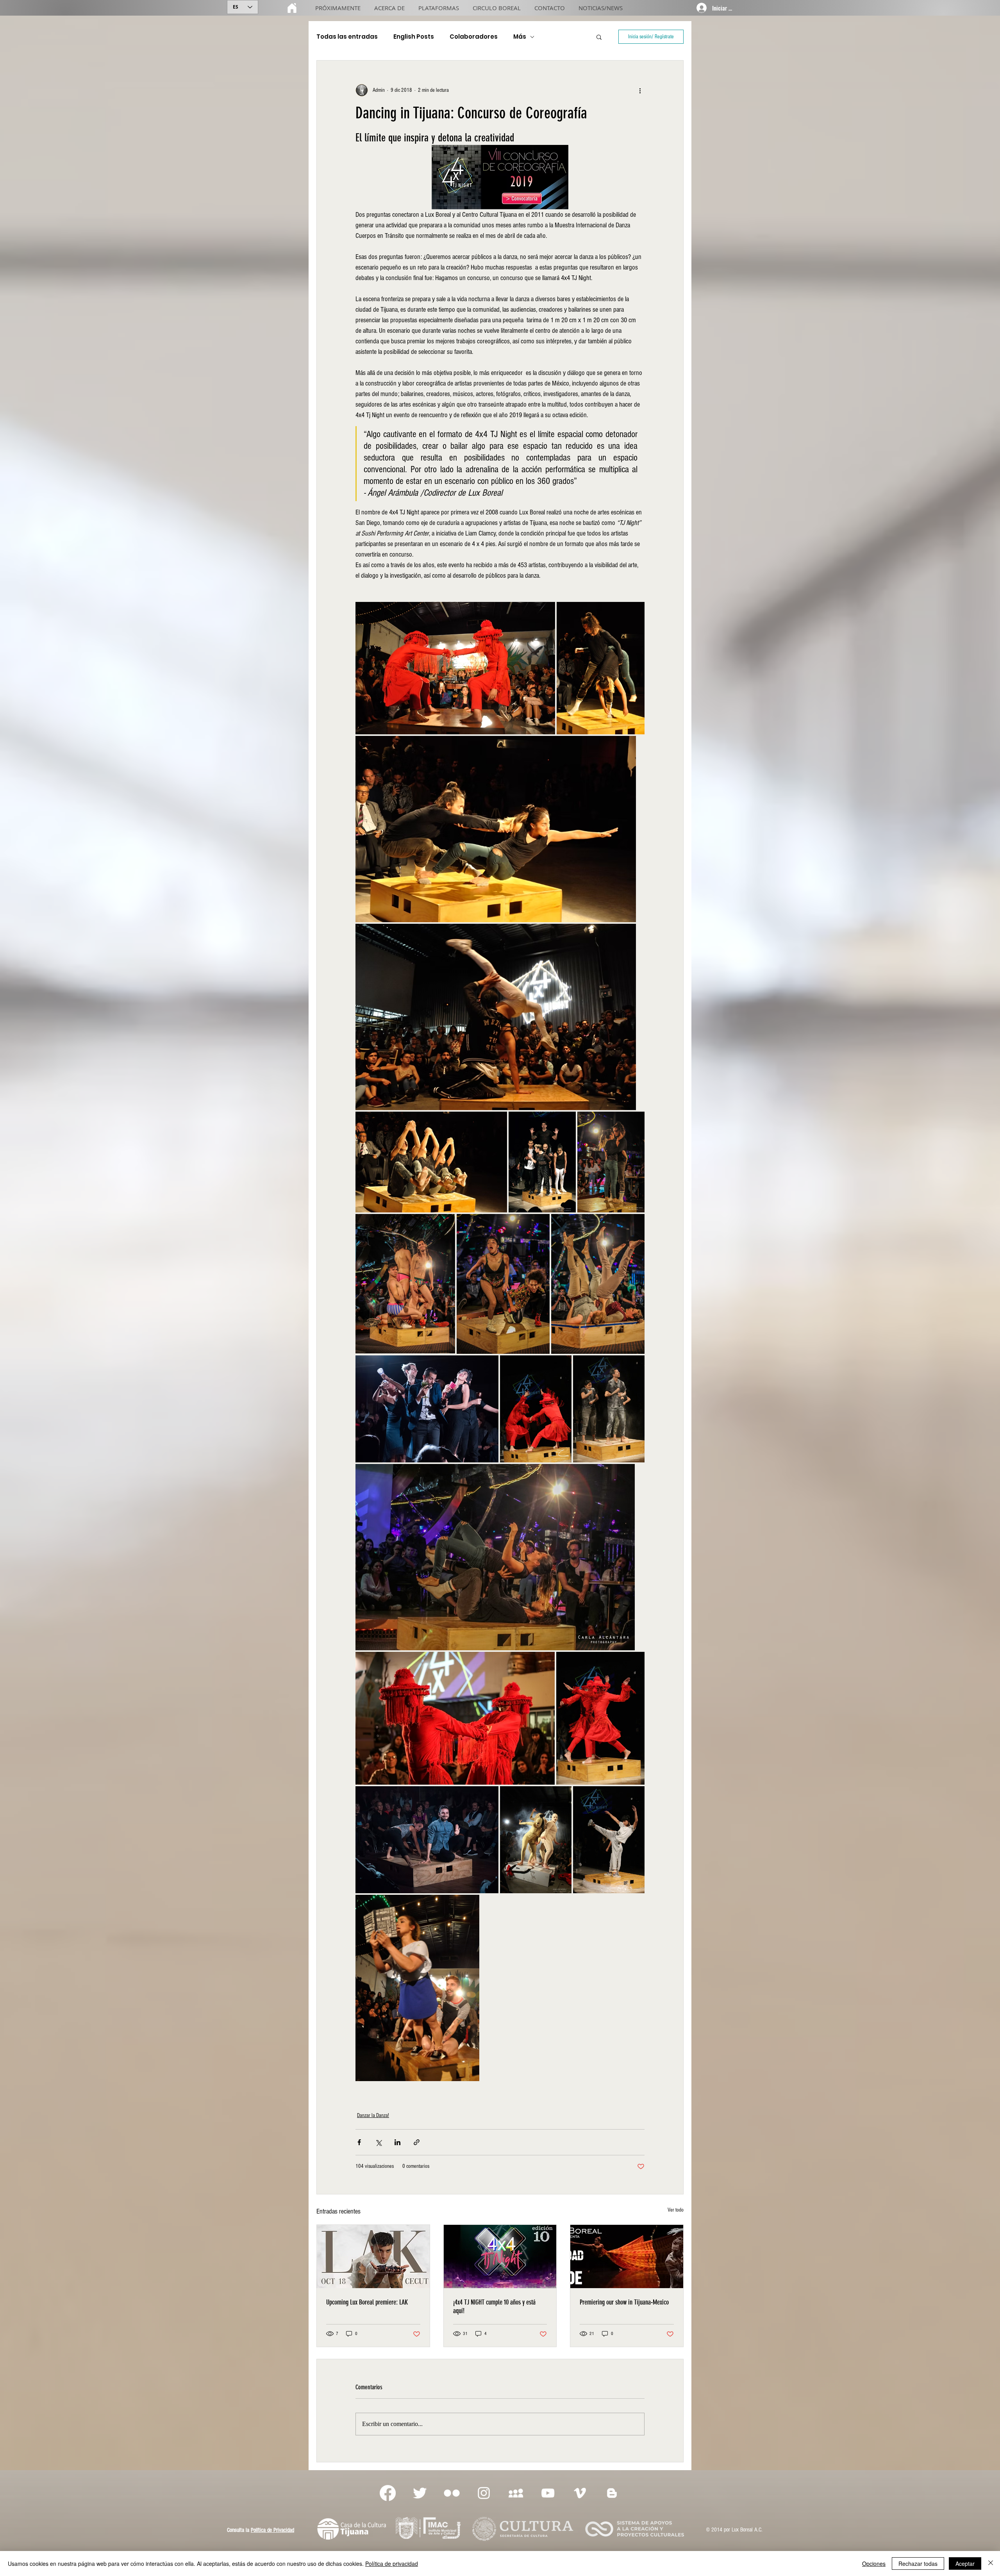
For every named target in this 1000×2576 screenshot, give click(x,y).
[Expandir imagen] (455, 668)
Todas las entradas (347, 37)
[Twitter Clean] (420, 2493)
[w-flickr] (452, 2493)
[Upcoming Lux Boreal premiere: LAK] (373, 2256)
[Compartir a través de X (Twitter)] (378, 2142)
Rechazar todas (918, 2564)
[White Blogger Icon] (612, 2493)
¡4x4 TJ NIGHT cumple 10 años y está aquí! (494, 2306)
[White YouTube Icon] (548, 2493)
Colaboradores (474, 37)
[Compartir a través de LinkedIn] (397, 2142)
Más (520, 37)
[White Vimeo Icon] (580, 2493)
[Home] (292, 8)
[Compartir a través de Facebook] (359, 2142)
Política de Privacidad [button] (272, 2530)
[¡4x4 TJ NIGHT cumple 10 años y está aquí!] (500, 2256)
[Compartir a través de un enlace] (417, 2142)
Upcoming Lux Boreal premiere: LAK (367, 2302)
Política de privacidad (392, 2564)
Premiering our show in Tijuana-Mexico (624, 2302)
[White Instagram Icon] (484, 2493)
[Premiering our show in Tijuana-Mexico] (627, 2256)
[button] (599, 37)
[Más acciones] (640, 90)
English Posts (414, 37)
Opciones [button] (874, 2564)
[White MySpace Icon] (516, 2493)
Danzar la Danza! (373, 2115)
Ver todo (676, 2210)
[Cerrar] (991, 2564)
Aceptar (965, 2564)
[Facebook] (388, 2493)
